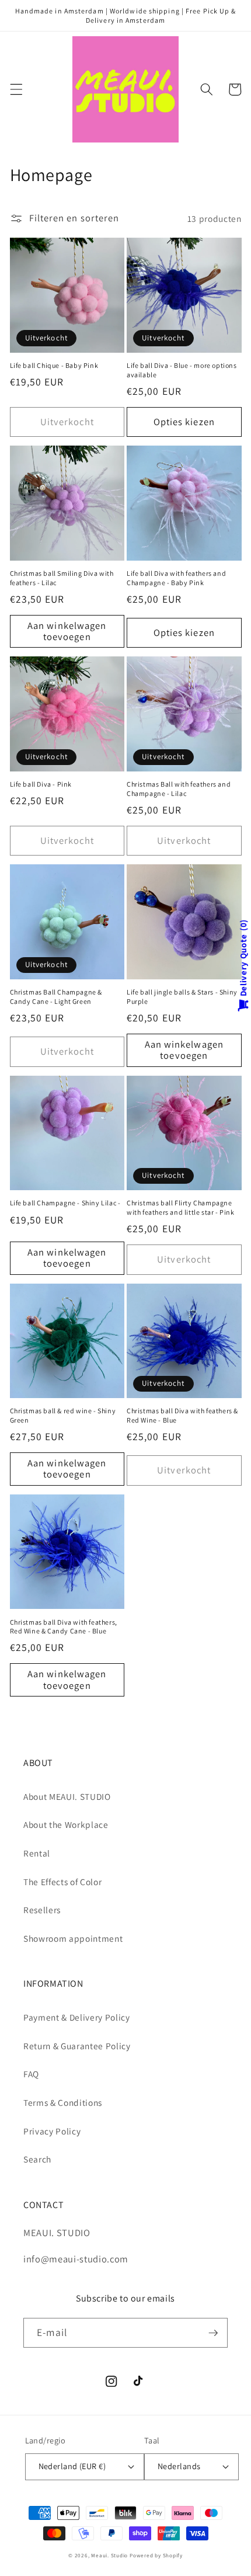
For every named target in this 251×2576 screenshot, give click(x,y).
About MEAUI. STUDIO (67, 1796)
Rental (37, 1853)
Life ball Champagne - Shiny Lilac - (65, 1203)
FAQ (31, 2074)
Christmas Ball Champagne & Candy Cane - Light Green (56, 997)
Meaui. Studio (109, 2556)
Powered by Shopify (156, 2556)
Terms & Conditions (63, 2102)
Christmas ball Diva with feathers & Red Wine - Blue (182, 1415)
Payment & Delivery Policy (77, 2017)
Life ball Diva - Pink (41, 784)
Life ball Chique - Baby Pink (54, 365)
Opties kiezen (184, 422)
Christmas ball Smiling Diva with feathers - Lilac (62, 578)
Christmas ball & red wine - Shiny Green (63, 1415)
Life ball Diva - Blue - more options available (182, 370)
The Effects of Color (62, 1882)
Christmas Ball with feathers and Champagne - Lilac (179, 789)
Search (37, 2159)
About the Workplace (66, 1824)
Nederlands (179, 2466)
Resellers (42, 1910)
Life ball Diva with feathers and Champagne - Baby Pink (176, 578)
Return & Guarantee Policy (77, 2046)
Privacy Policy (52, 2131)
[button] (16, 89)
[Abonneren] (213, 2333)
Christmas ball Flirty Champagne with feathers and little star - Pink (181, 1207)
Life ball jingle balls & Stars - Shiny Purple (182, 997)
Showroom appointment (73, 1938)
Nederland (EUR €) (72, 2466)
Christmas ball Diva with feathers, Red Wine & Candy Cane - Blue (64, 1627)
